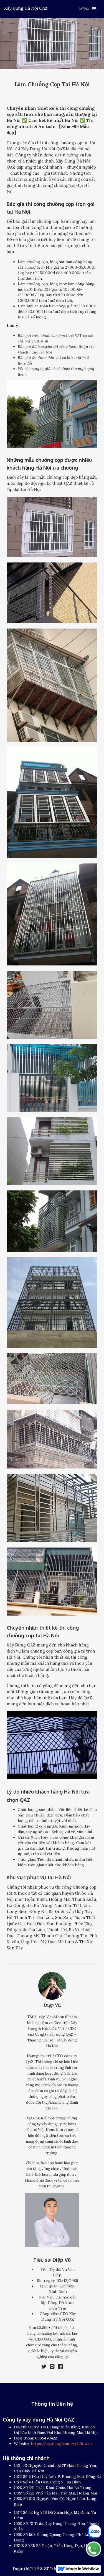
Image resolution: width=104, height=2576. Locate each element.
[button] (88, 9)
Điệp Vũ (52, 2005)
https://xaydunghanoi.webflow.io (61, 2444)
